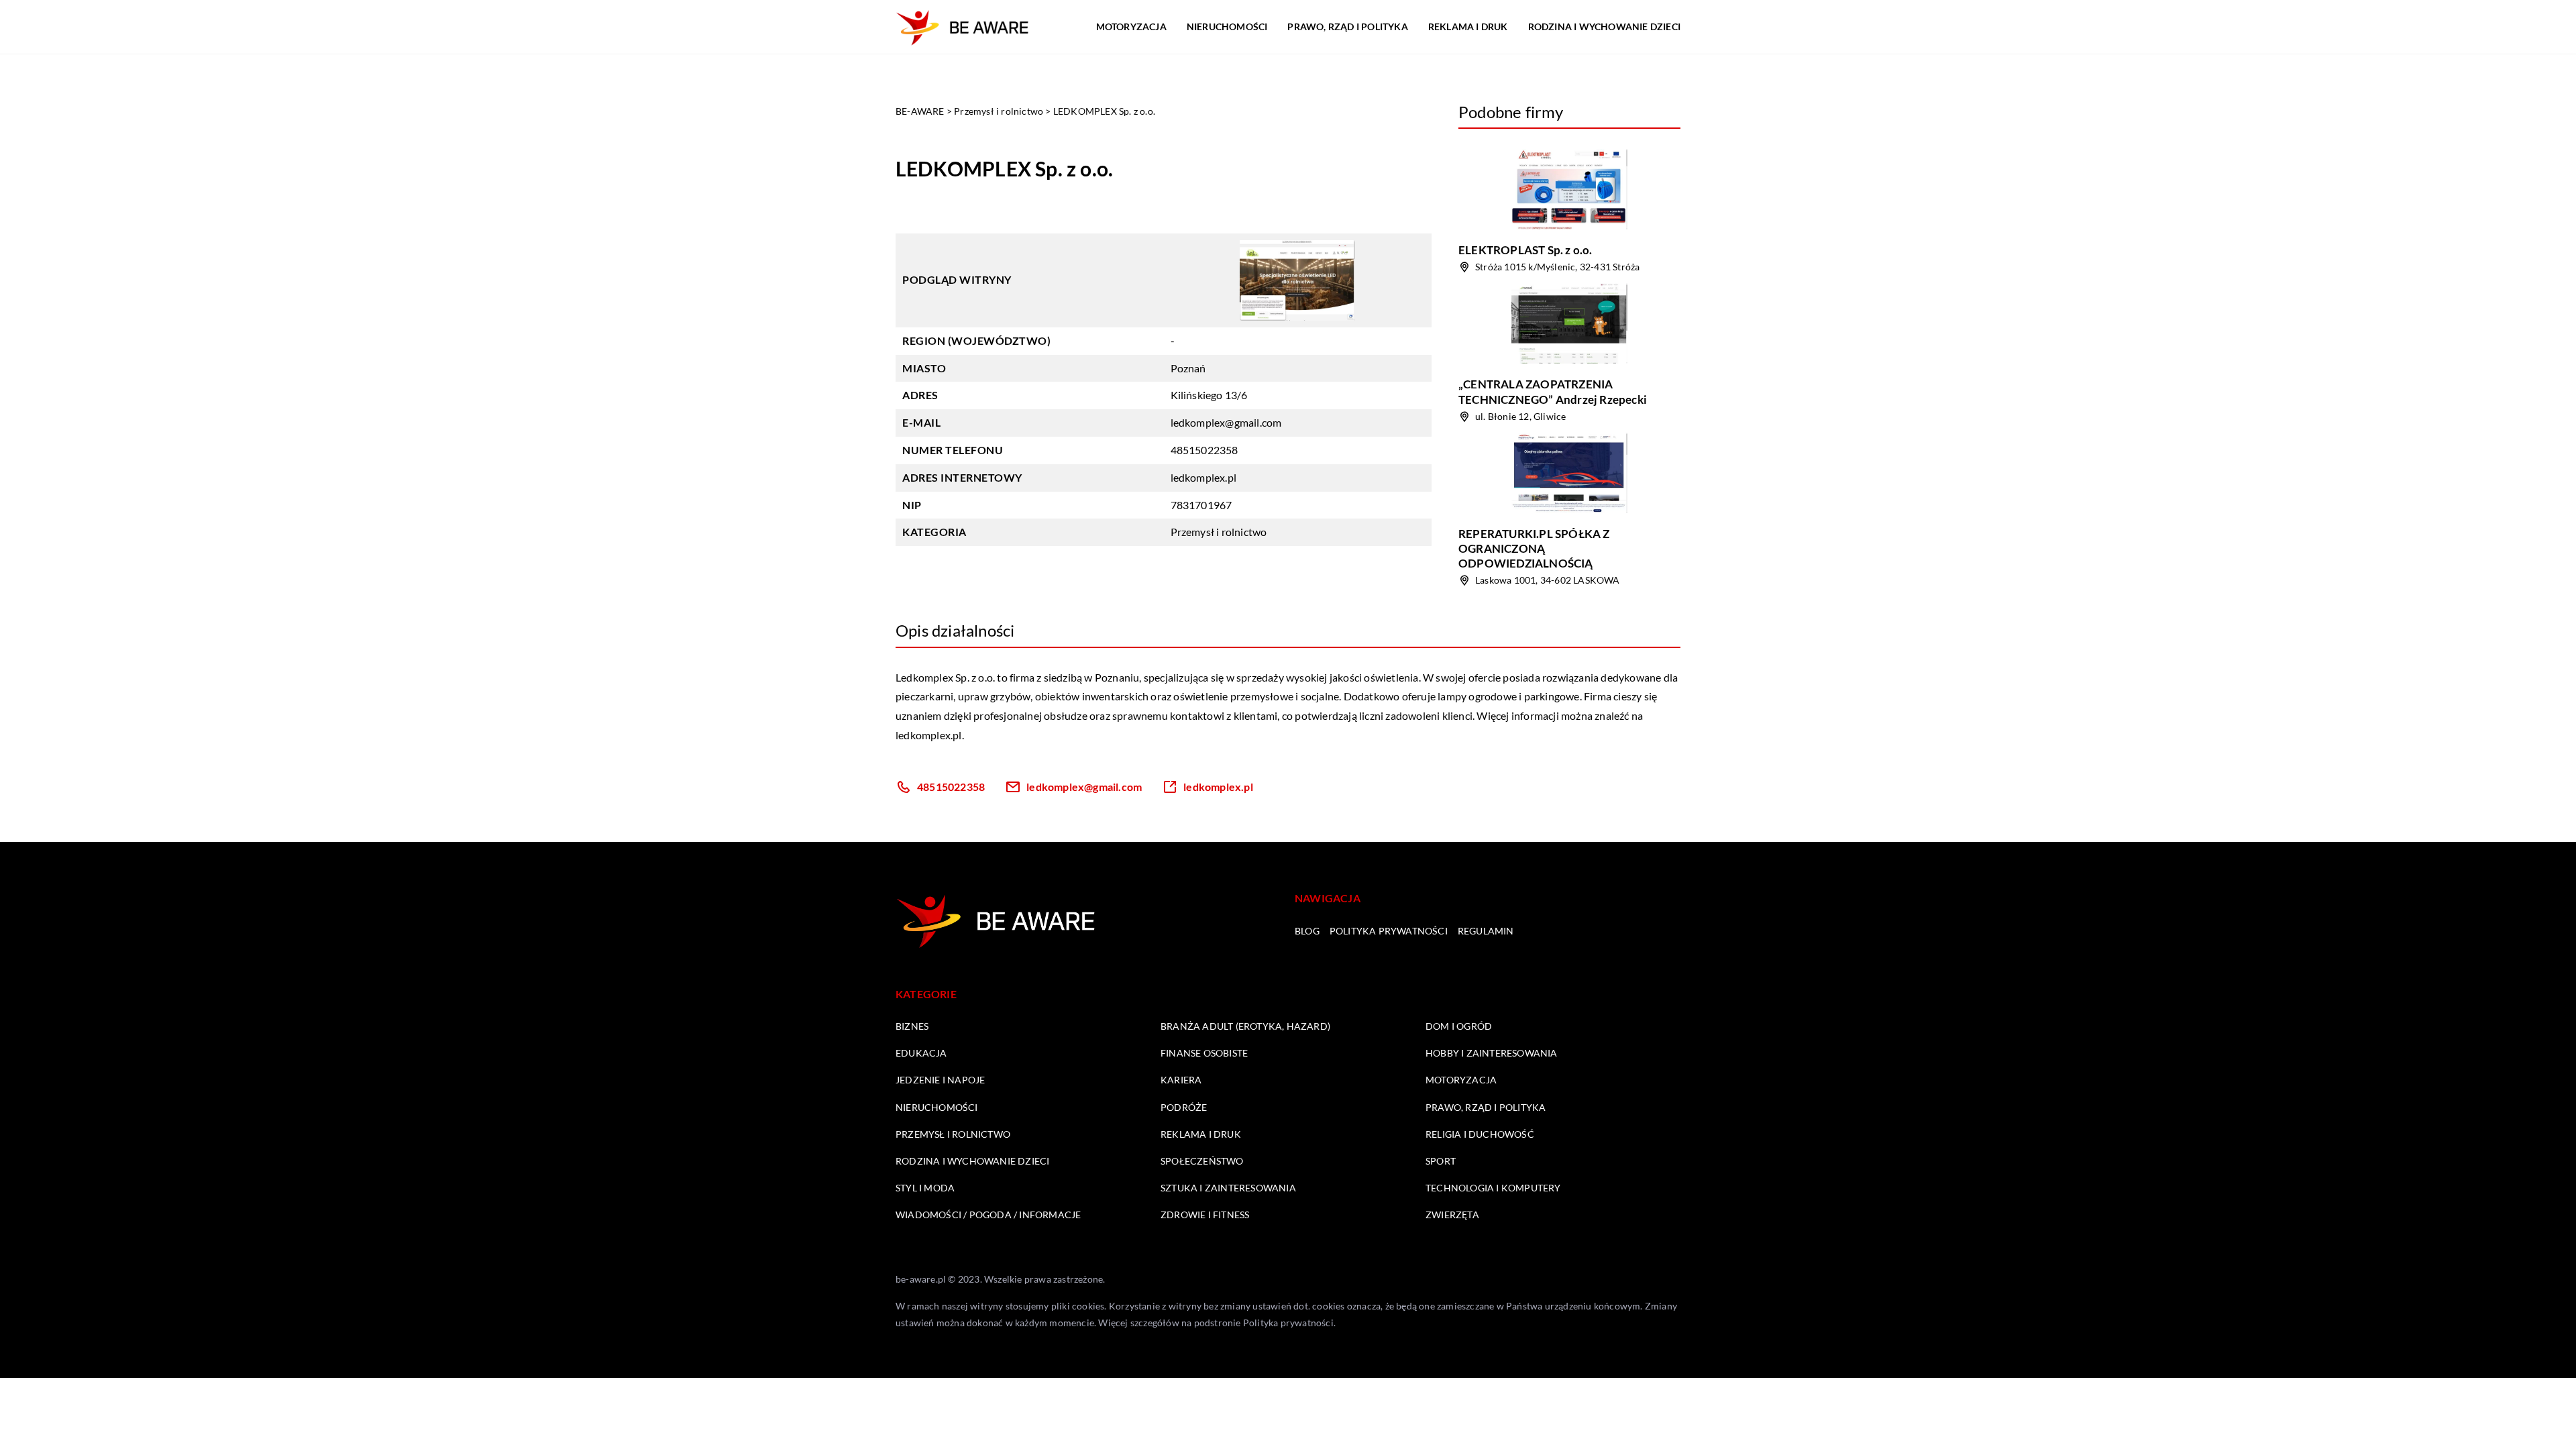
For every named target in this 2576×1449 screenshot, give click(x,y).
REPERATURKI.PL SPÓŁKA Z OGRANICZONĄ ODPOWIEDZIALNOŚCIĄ (1534, 548)
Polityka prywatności (1389, 931)
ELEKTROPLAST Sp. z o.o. (1525, 250)
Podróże (1184, 1107)
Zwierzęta (1452, 1215)
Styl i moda (925, 1188)
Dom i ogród (1459, 1026)
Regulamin (1486, 931)
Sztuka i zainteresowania (1228, 1188)
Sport (1441, 1161)
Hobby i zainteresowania (1492, 1053)
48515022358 (1204, 450)
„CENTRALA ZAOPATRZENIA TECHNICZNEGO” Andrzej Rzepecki (1553, 391)
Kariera (1181, 1080)
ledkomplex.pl (929, 735)
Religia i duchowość (1480, 1134)
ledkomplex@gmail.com (1226, 422)
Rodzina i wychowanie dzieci (1604, 26)
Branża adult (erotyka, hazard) (1245, 1026)
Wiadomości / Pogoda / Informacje (988, 1215)
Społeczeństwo (1202, 1161)
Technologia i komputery (1493, 1188)
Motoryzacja (1131, 26)
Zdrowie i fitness (1205, 1215)
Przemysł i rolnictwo (1219, 532)
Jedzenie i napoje (940, 1080)
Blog (1307, 931)
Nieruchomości (1227, 26)
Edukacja (921, 1053)
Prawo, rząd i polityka (1347, 26)
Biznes (912, 1026)
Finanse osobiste (1204, 1053)
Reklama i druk (1468, 26)
